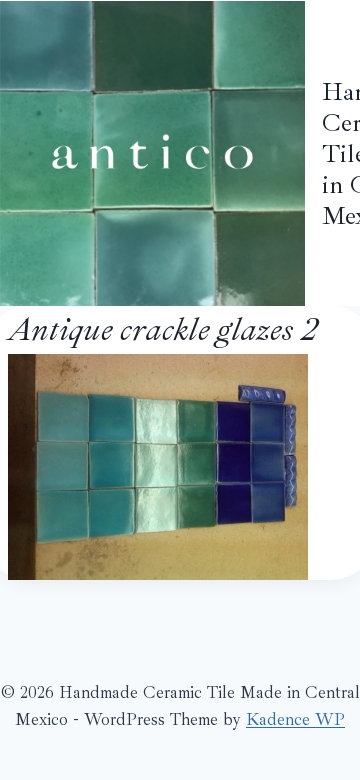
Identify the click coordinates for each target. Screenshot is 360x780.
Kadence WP (295, 719)
